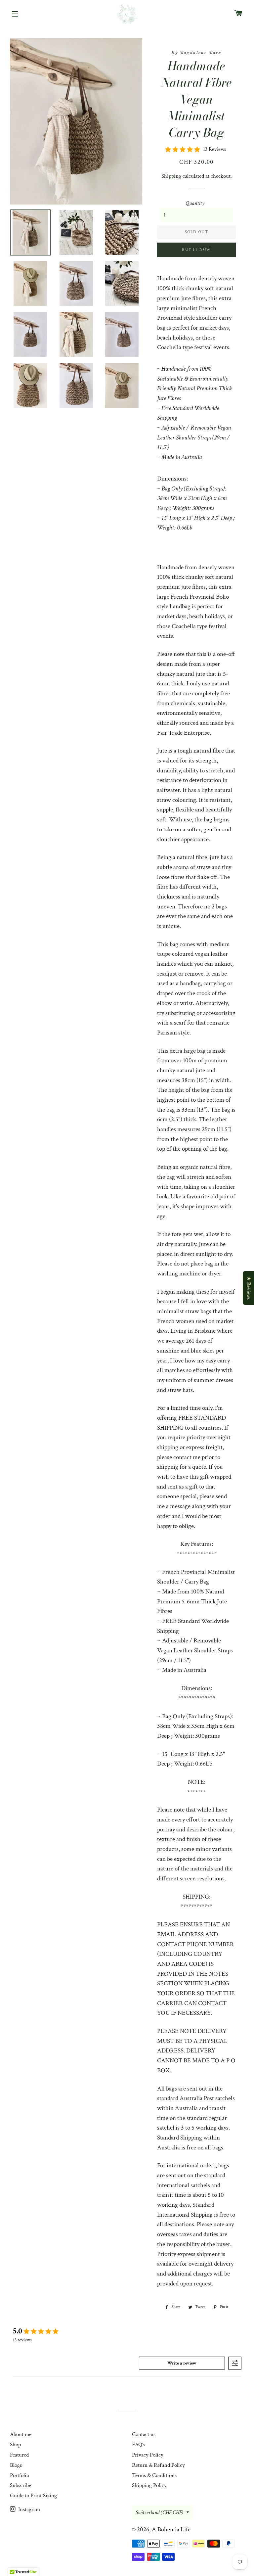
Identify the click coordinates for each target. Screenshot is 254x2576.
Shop (15, 2445)
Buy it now (196, 250)
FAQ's (139, 2445)
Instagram (28, 2509)
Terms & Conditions (154, 2475)
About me (21, 2434)
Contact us (144, 2434)
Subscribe (21, 2485)
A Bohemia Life (171, 2530)
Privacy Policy (148, 2455)
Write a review (182, 2363)
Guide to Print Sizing (33, 2496)
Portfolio (20, 2475)
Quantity (195, 203)
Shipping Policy (149, 2485)
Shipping (171, 176)
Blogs (16, 2465)
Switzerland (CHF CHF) (159, 2512)
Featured (19, 2455)
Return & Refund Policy (158, 2465)
